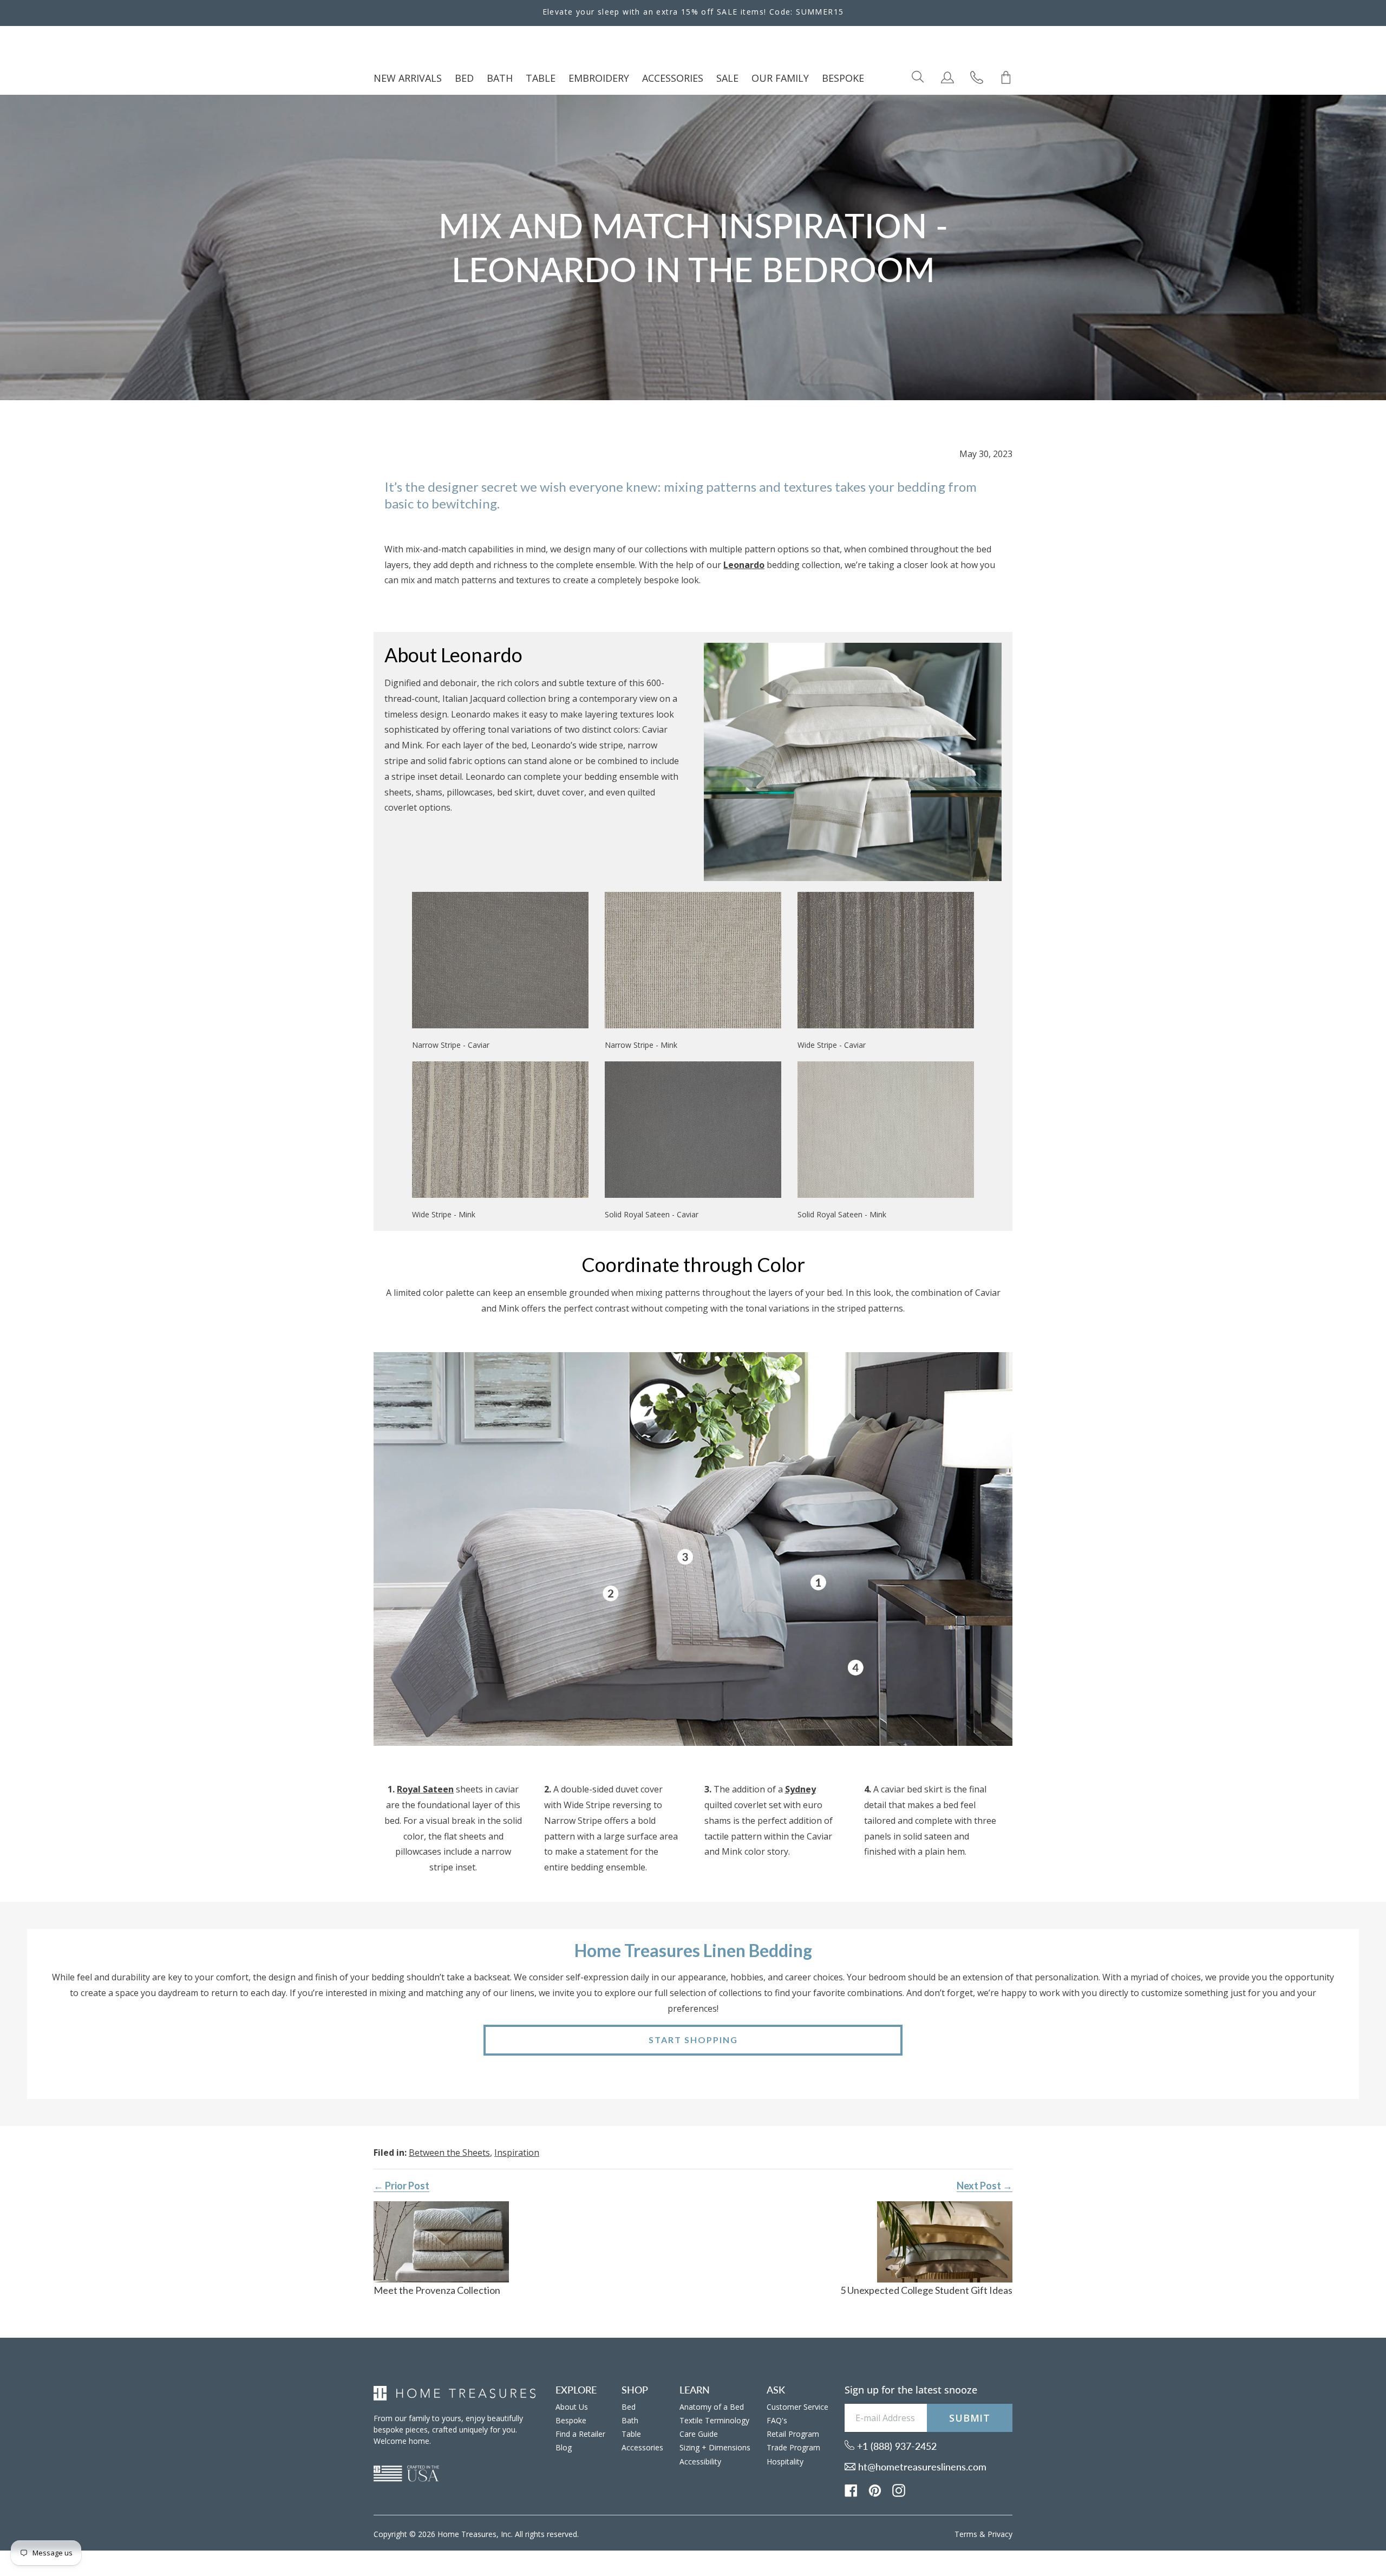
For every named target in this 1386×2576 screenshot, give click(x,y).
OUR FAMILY (780, 78)
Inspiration (517, 2153)
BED (464, 78)
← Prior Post (401, 2186)
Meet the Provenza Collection (437, 2290)
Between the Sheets (449, 2153)
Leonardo (744, 565)
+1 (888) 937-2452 (895, 2446)
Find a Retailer (580, 2434)
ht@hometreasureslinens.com (921, 2467)
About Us (572, 2407)
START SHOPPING (693, 2040)
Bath (630, 2420)
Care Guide (699, 2434)
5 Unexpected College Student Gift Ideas (926, 2290)
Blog (564, 2447)
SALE (727, 78)
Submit (970, 2418)
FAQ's (777, 2420)
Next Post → (985, 2186)
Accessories (642, 2447)
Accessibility (700, 2461)
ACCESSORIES (673, 78)
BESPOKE (843, 78)
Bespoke (571, 2420)
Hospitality (785, 2461)
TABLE (541, 78)
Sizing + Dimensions (715, 2447)
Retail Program (793, 2434)
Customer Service (797, 2407)
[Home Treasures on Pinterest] (875, 2489)
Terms (966, 2534)
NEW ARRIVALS (408, 78)
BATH (500, 78)
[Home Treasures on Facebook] (851, 2489)
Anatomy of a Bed (712, 2407)
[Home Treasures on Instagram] (899, 2489)
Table (631, 2434)
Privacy (1000, 2534)
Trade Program (793, 2447)
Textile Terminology (714, 2420)
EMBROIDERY (599, 78)
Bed (629, 2407)
